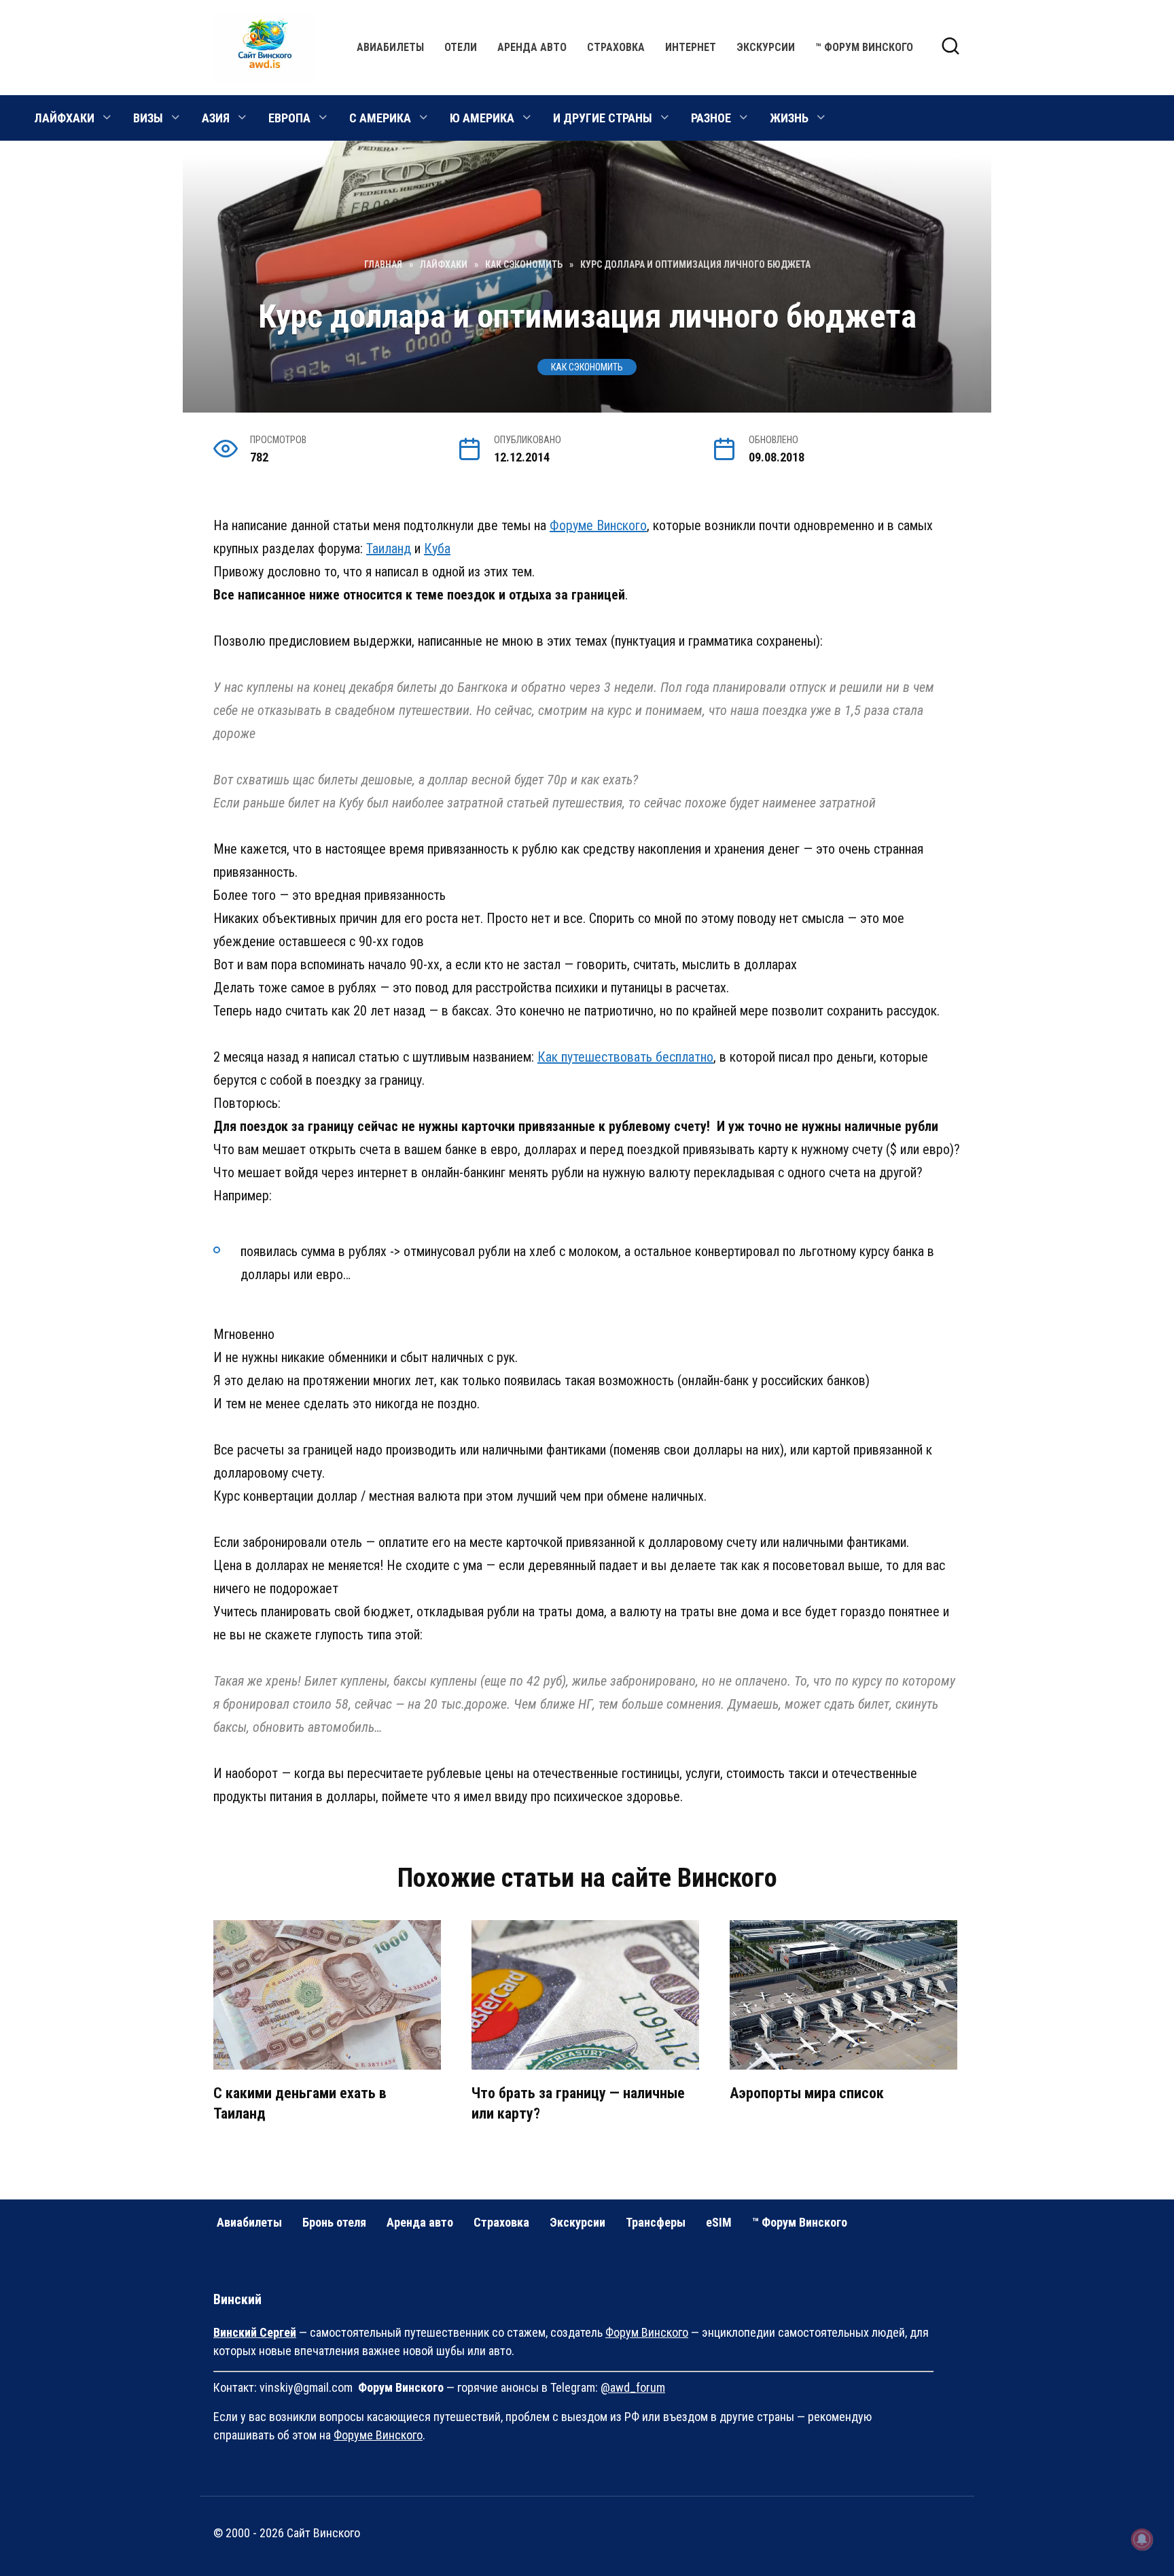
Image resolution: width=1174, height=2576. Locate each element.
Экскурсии (766, 47)
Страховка (616, 47)
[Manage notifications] (1142, 2539)
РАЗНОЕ (711, 118)
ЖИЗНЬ (789, 118)
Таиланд (389, 549)
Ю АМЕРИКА (482, 118)
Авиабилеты (390, 47)
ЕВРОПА (289, 118)
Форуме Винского (598, 525)
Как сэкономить (587, 367)
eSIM (719, 2222)
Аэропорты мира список (807, 2093)
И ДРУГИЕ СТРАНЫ (603, 118)
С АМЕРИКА (380, 118)
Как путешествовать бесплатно (625, 1057)
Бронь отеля (334, 2222)
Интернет (691, 47)
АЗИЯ (216, 118)
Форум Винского (647, 2332)
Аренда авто (532, 47)
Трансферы (656, 2222)
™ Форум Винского (864, 47)
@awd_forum (633, 2387)
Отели (461, 47)
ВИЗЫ (148, 118)
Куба (437, 549)
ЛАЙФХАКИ (64, 118)
